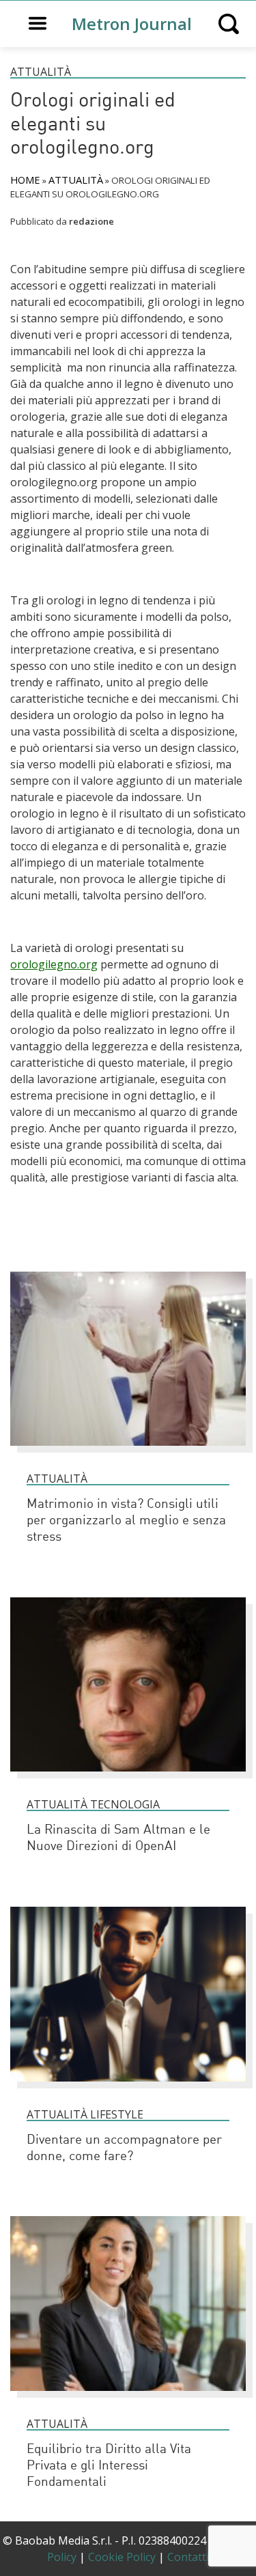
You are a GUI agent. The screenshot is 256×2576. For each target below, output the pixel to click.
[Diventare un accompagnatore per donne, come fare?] (128, 2088)
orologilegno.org (54, 964)
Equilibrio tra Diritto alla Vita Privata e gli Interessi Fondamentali (109, 2466)
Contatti (188, 2557)
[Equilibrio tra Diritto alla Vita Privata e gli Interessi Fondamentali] (128, 2397)
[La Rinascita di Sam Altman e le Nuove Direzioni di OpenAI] (128, 1778)
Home (25, 180)
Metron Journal (132, 24)
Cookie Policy (122, 2557)
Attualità (41, 72)
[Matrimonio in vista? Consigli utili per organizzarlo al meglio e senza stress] (128, 1452)
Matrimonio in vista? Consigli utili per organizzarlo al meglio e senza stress (126, 1521)
